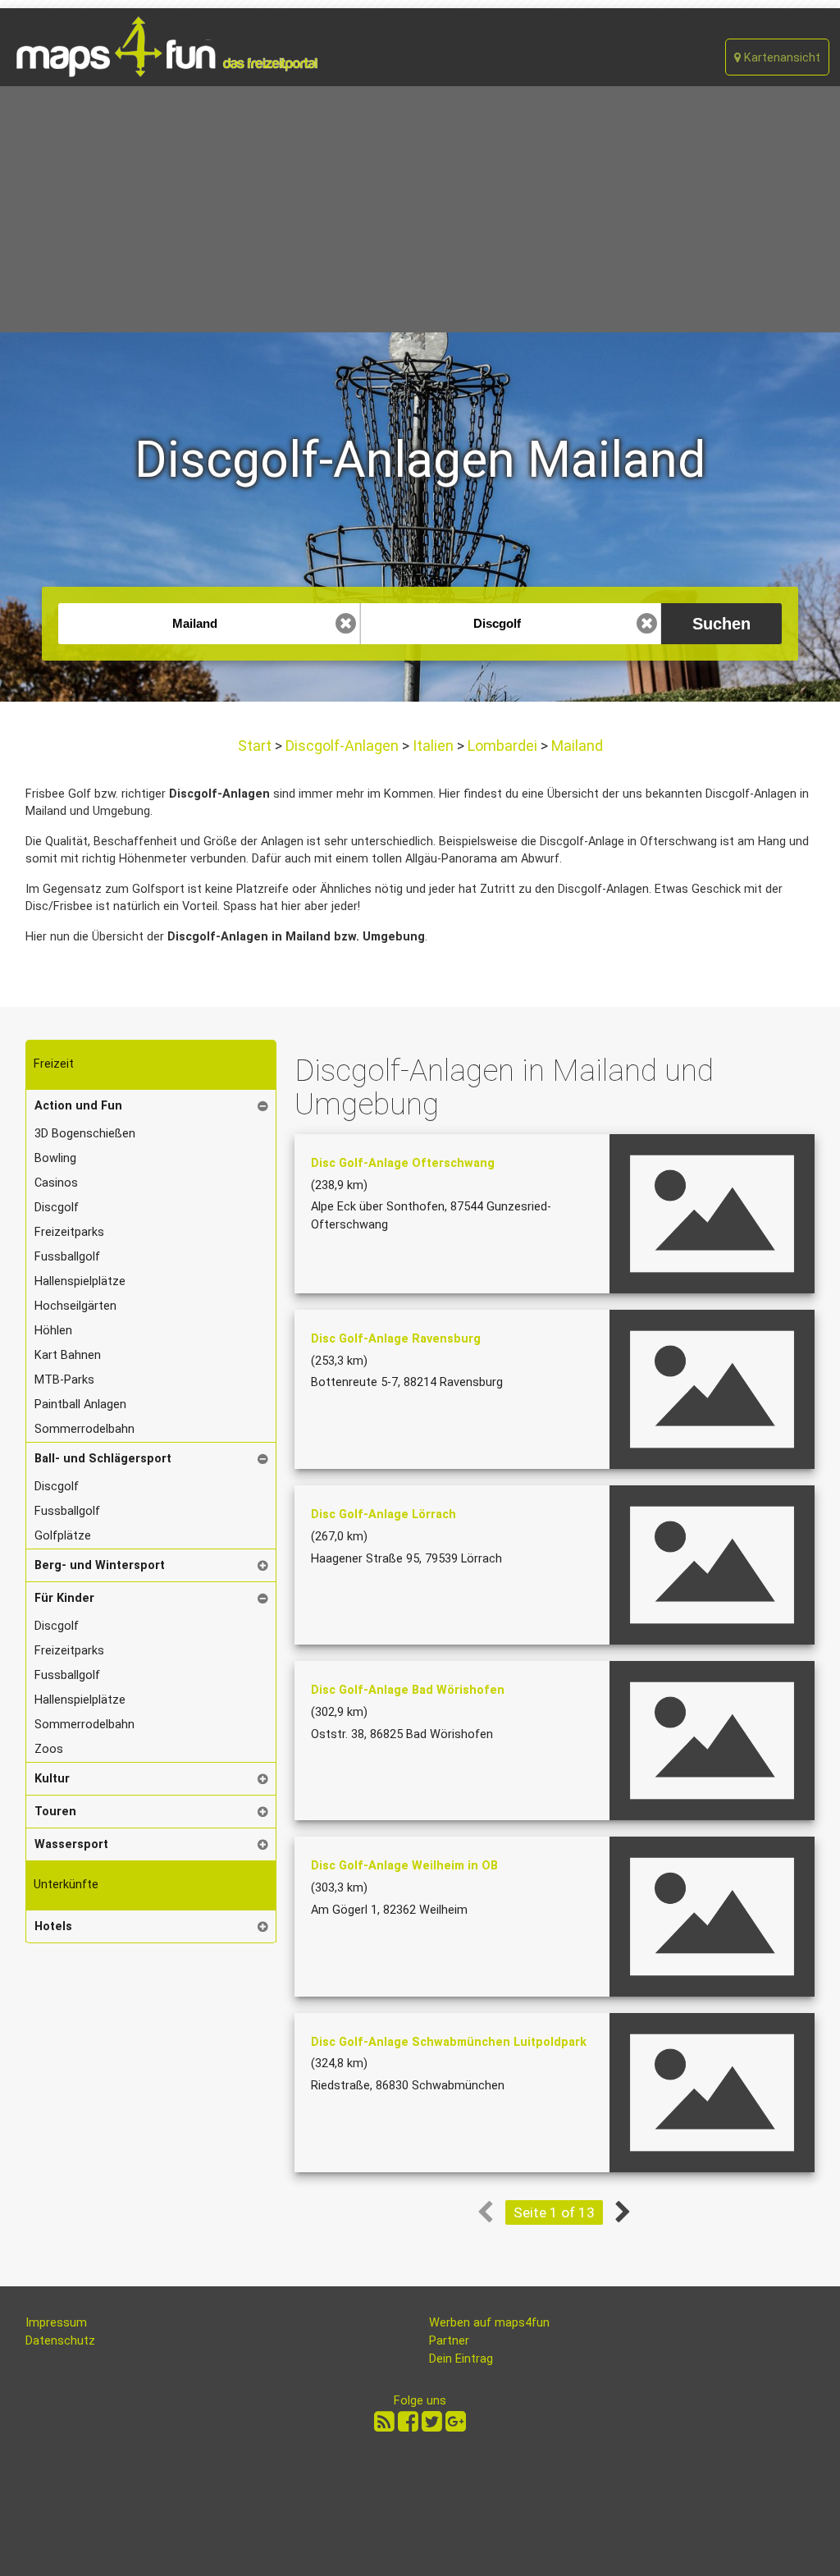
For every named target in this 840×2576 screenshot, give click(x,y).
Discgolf (57, 1208)
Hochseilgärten (75, 1306)
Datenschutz (60, 2341)
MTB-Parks (64, 1380)
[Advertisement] (420, 209)
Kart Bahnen (68, 1355)
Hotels (53, 1926)
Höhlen (53, 1331)
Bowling (55, 1158)
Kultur (52, 1779)
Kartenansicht (781, 58)
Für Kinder (64, 1598)
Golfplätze (63, 1536)
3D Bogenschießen (85, 1134)
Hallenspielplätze (80, 1281)
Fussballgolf (67, 1257)
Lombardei (502, 746)
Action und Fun (78, 1106)
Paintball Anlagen (80, 1405)
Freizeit (54, 1064)
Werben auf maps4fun (489, 2323)
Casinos (56, 1183)
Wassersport (71, 1844)
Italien (433, 746)
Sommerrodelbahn (84, 1429)
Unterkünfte (66, 1885)
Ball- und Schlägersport (103, 1459)
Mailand (575, 746)
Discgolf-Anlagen (342, 746)
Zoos (49, 1749)
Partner (449, 2341)
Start (256, 746)
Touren (55, 1812)
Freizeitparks (69, 1232)
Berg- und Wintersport (100, 1565)
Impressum (56, 2323)
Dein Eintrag (461, 2359)
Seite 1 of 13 (554, 2212)
